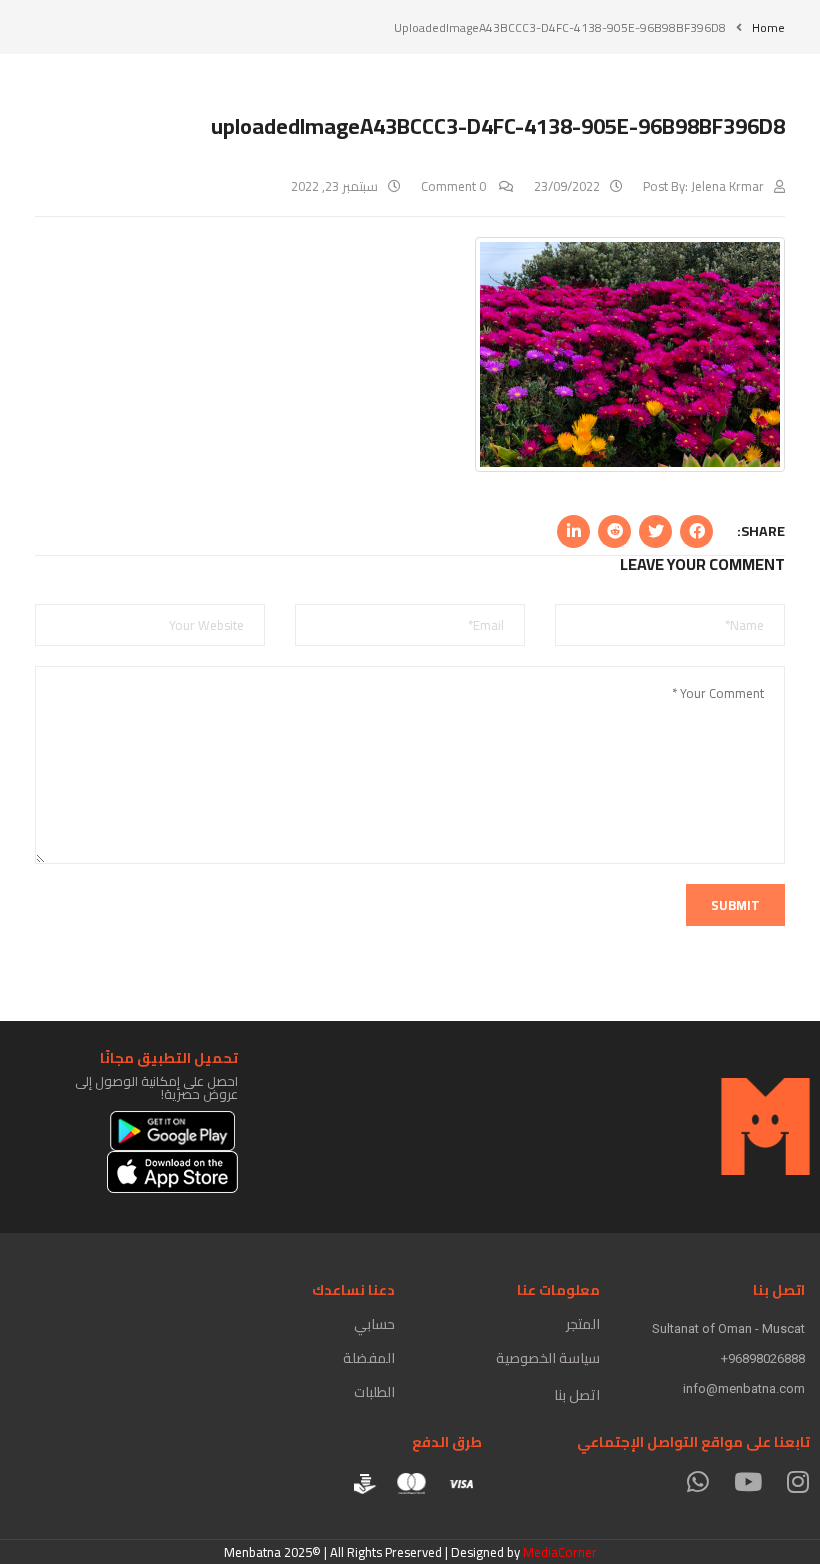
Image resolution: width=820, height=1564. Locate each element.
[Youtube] (747, 1481)
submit (735, 905)
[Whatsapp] (697, 1481)
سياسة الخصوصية (548, 1358)
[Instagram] (797, 1481)
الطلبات (374, 1392)
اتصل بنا (577, 1395)
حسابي (374, 1324)
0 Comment (455, 186)
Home (768, 27)
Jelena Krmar (727, 186)
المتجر (583, 1324)
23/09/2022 (567, 186)
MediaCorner (560, 1552)
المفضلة (369, 1358)
